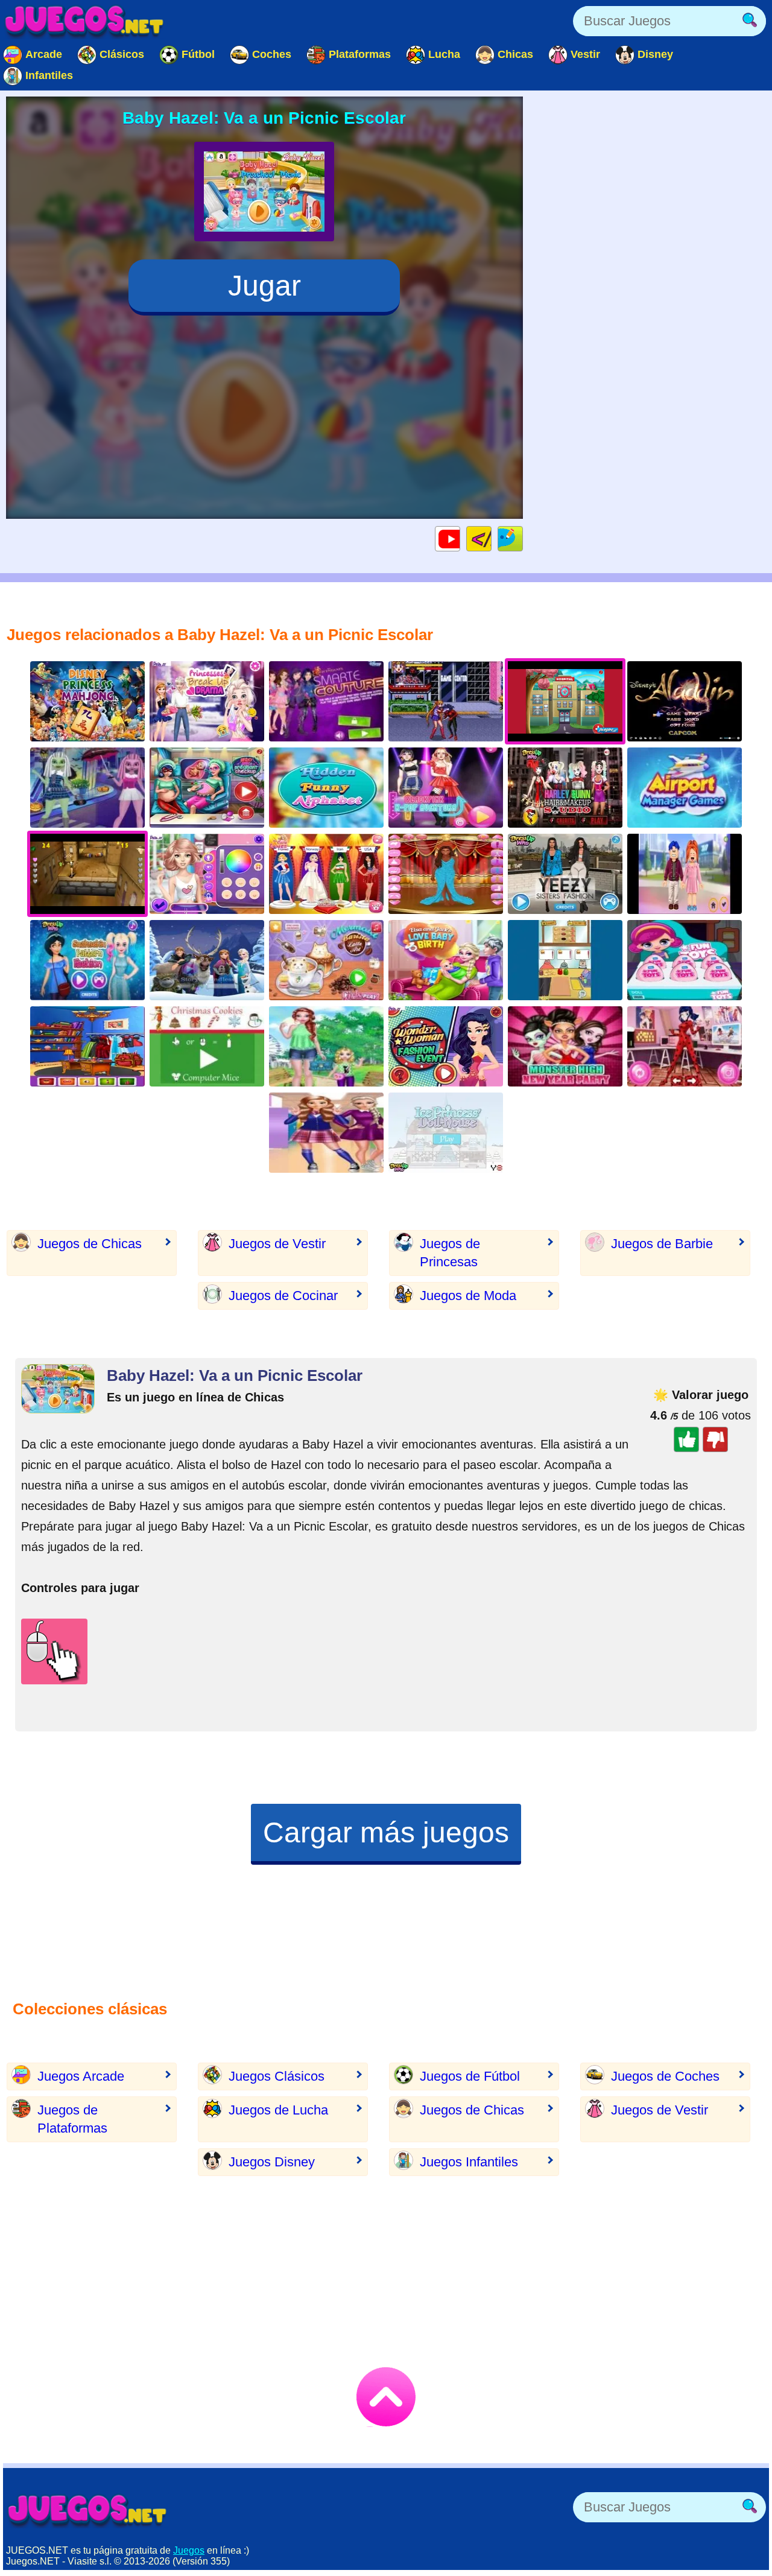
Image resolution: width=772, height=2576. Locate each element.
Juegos (189, 2550)
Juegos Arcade (81, 2076)
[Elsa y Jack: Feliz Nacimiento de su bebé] (446, 960)
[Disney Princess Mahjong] (87, 701)
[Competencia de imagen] (207, 874)
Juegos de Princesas (450, 1253)
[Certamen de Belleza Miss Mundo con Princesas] (326, 874)
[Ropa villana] (326, 701)
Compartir (523, 538)
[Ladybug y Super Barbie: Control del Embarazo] (207, 788)
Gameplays (460, 538)
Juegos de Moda (468, 1296)
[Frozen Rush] (207, 960)
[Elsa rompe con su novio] (207, 701)
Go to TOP (386, 2397)
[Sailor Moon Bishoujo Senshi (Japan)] (446, 701)
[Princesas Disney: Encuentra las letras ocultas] (326, 788)
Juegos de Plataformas (72, 2119)
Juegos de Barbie (662, 1244)
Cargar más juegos (386, 1832)
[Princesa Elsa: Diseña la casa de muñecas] (446, 1133)
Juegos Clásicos (277, 2076)
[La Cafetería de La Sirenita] (326, 960)
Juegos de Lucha (278, 2110)
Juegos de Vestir (277, 1244)
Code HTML (491, 538)
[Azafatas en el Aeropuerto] (685, 788)
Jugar (264, 286)
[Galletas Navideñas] (207, 1046)
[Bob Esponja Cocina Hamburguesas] (565, 960)
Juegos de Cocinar (283, 1296)
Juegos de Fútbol (470, 2076)
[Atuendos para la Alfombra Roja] (446, 874)
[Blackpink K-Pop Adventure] (446, 788)
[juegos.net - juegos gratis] (87, 2510)
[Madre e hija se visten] (326, 1046)
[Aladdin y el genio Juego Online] (685, 701)
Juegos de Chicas (90, 1244)
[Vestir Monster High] (565, 1046)
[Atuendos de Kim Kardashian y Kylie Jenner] (565, 874)
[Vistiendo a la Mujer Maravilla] (446, 1046)
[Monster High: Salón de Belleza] (87, 788)
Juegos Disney (272, 2162)
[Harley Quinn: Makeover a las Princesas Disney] (565, 788)
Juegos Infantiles (469, 2162)
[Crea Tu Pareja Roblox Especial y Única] (685, 874)
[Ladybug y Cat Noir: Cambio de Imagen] (685, 1046)
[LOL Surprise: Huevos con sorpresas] (685, 960)
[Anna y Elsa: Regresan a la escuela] (326, 1133)
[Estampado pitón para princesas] (87, 960)
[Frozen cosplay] (87, 1046)
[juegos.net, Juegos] (84, 21)
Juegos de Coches (665, 2076)
